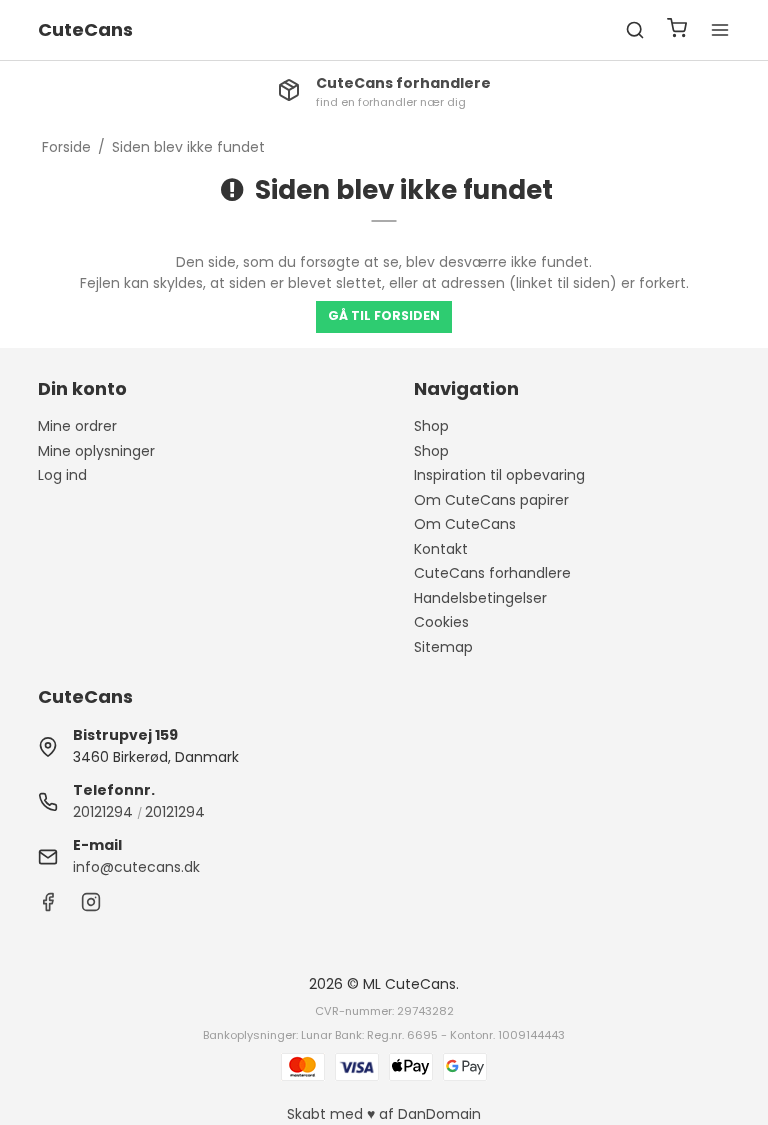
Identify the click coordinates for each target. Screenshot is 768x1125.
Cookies (441, 622)
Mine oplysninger (96, 451)
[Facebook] (48, 907)
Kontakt (441, 549)
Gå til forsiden (384, 315)
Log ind (62, 475)
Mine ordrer (77, 426)
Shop (431, 426)
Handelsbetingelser (480, 598)
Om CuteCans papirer (491, 500)
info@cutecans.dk (136, 867)
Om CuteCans (465, 524)
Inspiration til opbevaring (499, 475)
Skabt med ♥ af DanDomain (384, 1114)
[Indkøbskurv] (677, 30)
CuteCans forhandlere (492, 573)
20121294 (103, 812)
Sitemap (443, 647)
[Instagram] (91, 907)
